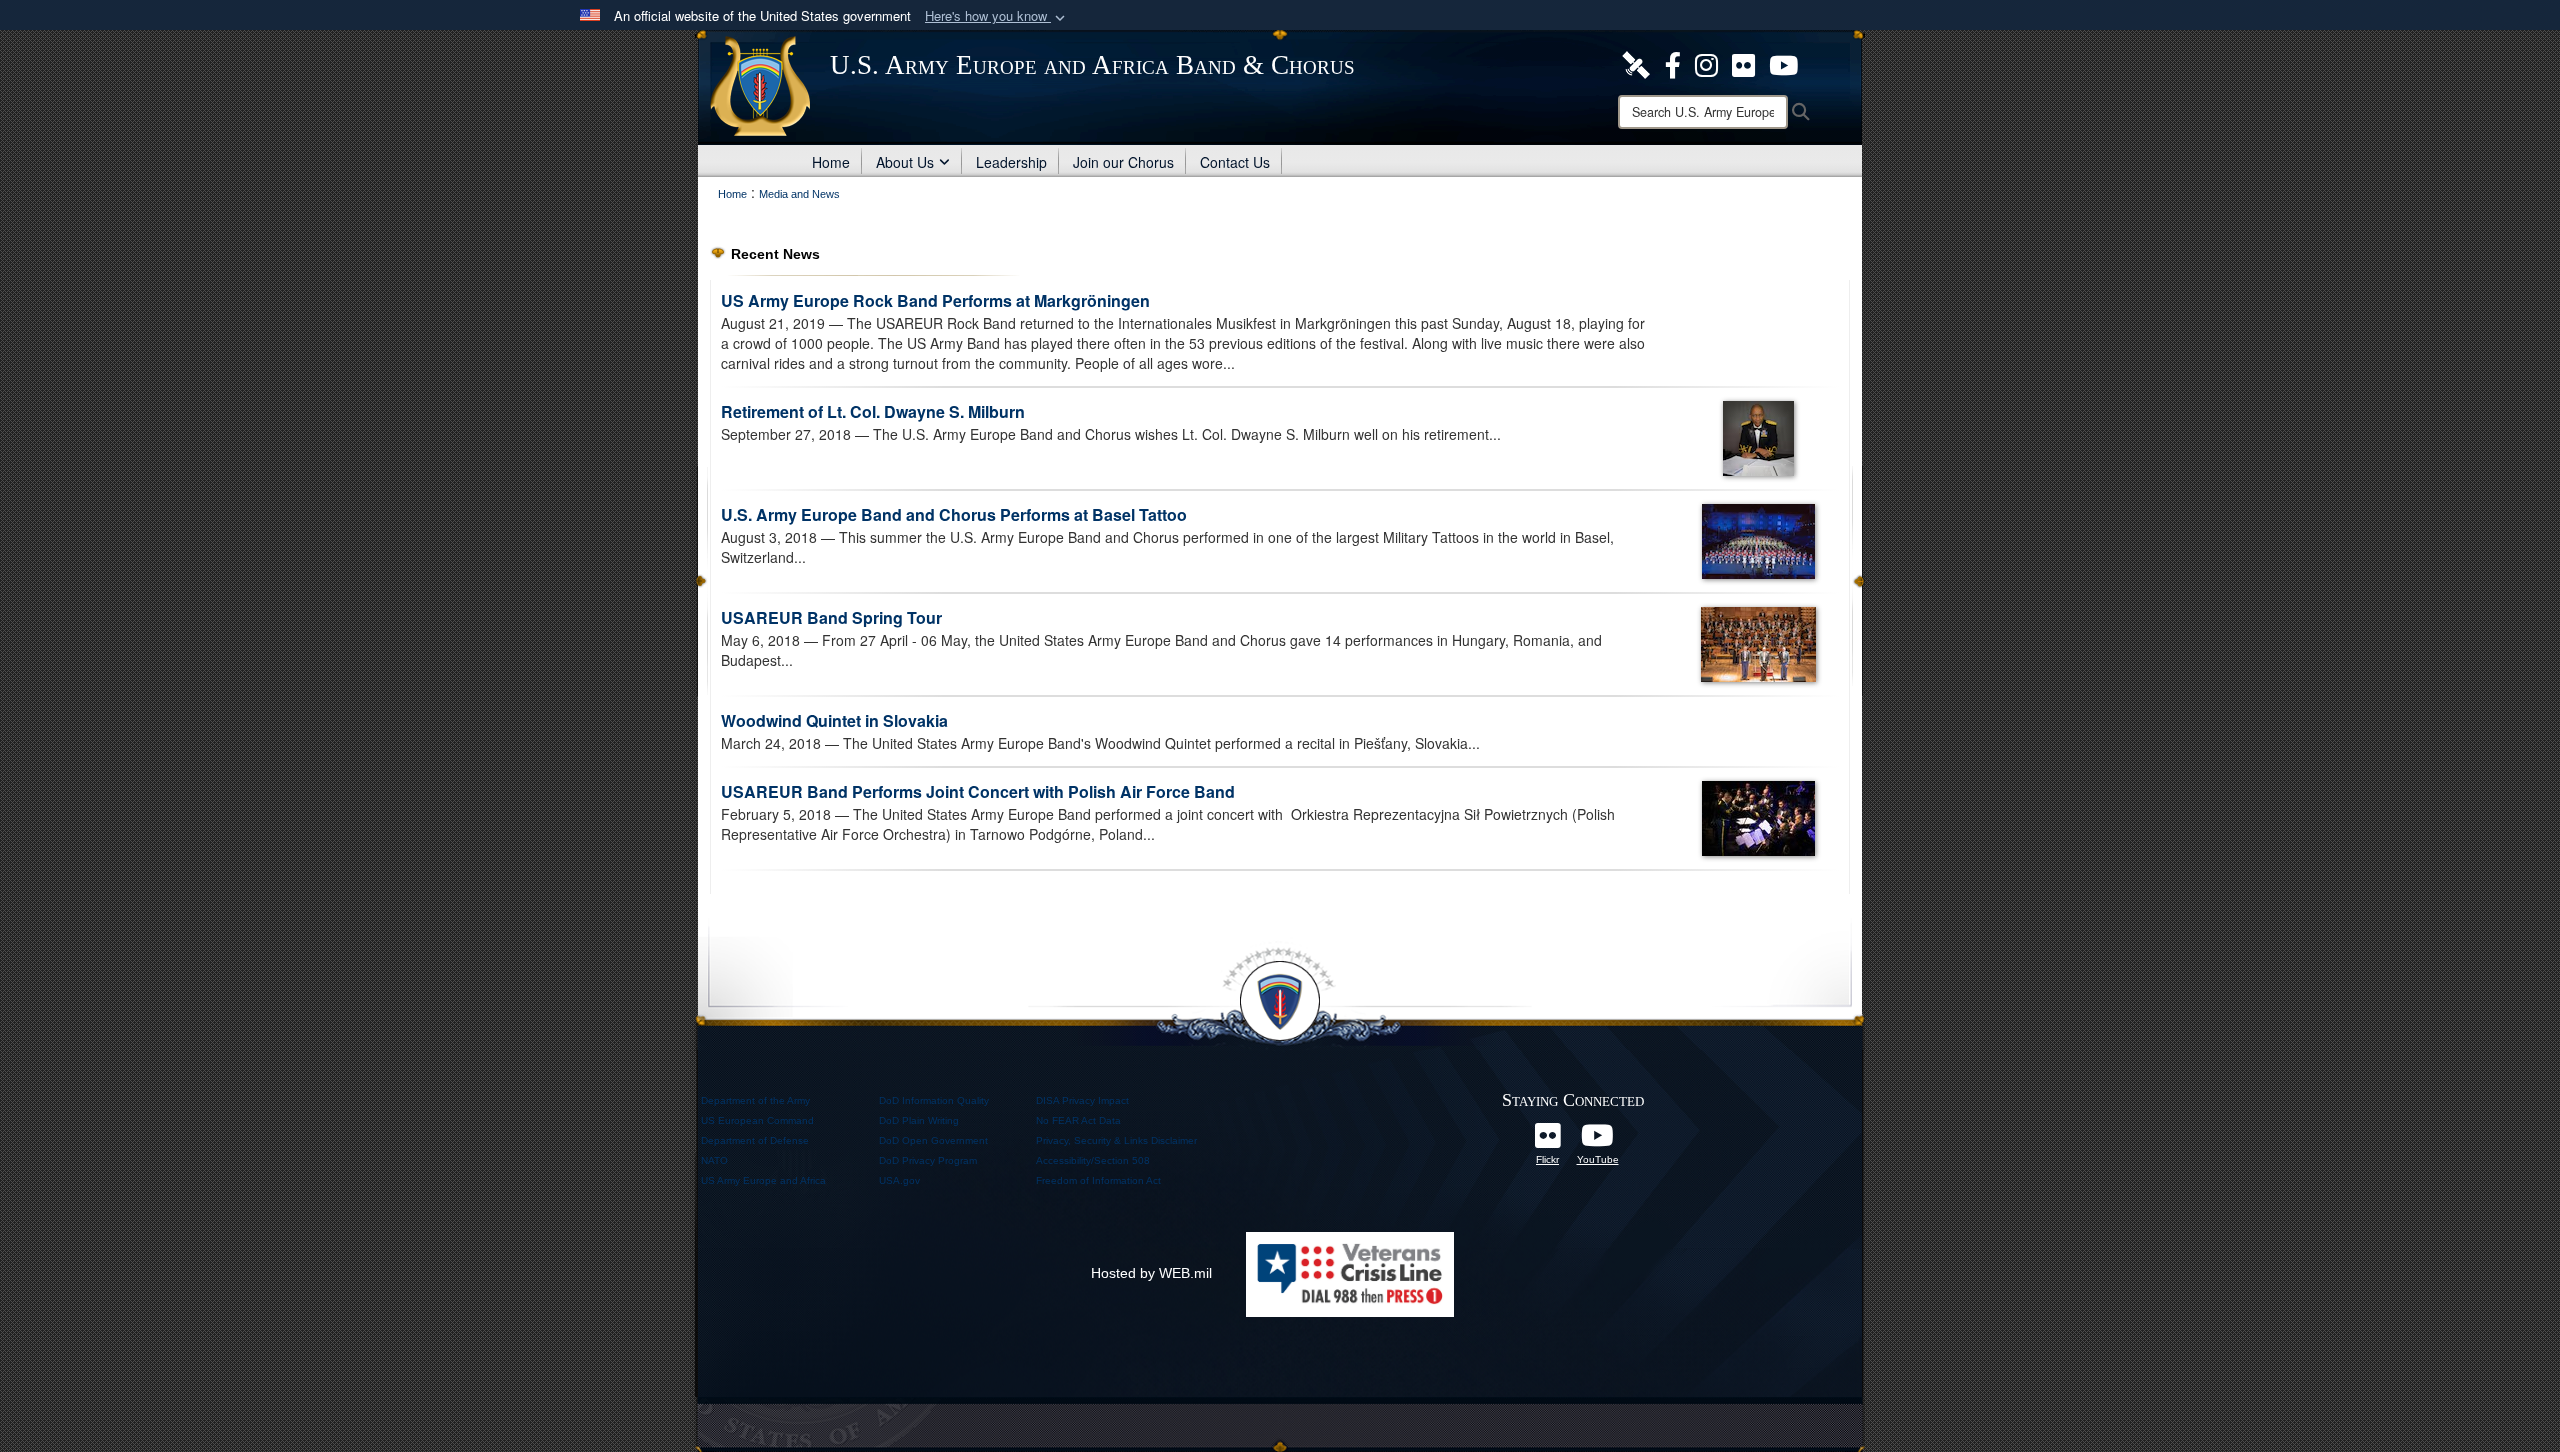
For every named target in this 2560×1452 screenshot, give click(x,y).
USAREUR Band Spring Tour (831, 617)
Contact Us (1235, 162)
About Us (905, 162)
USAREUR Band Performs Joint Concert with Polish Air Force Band (978, 791)
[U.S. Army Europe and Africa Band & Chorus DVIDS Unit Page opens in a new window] (1636, 63)
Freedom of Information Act (1098, 1180)
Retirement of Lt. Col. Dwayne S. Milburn (873, 411)
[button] (997, 16)
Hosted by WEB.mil (1151, 1273)
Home (831, 162)
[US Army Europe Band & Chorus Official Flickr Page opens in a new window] (1743, 63)
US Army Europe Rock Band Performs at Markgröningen (935, 300)
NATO (714, 1160)
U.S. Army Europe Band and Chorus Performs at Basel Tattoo (954, 514)
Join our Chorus (1123, 162)
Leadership (1011, 162)
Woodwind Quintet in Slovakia (834, 720)
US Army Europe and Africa (763, 1180)
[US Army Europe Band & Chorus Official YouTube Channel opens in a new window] (1598, 1141)
